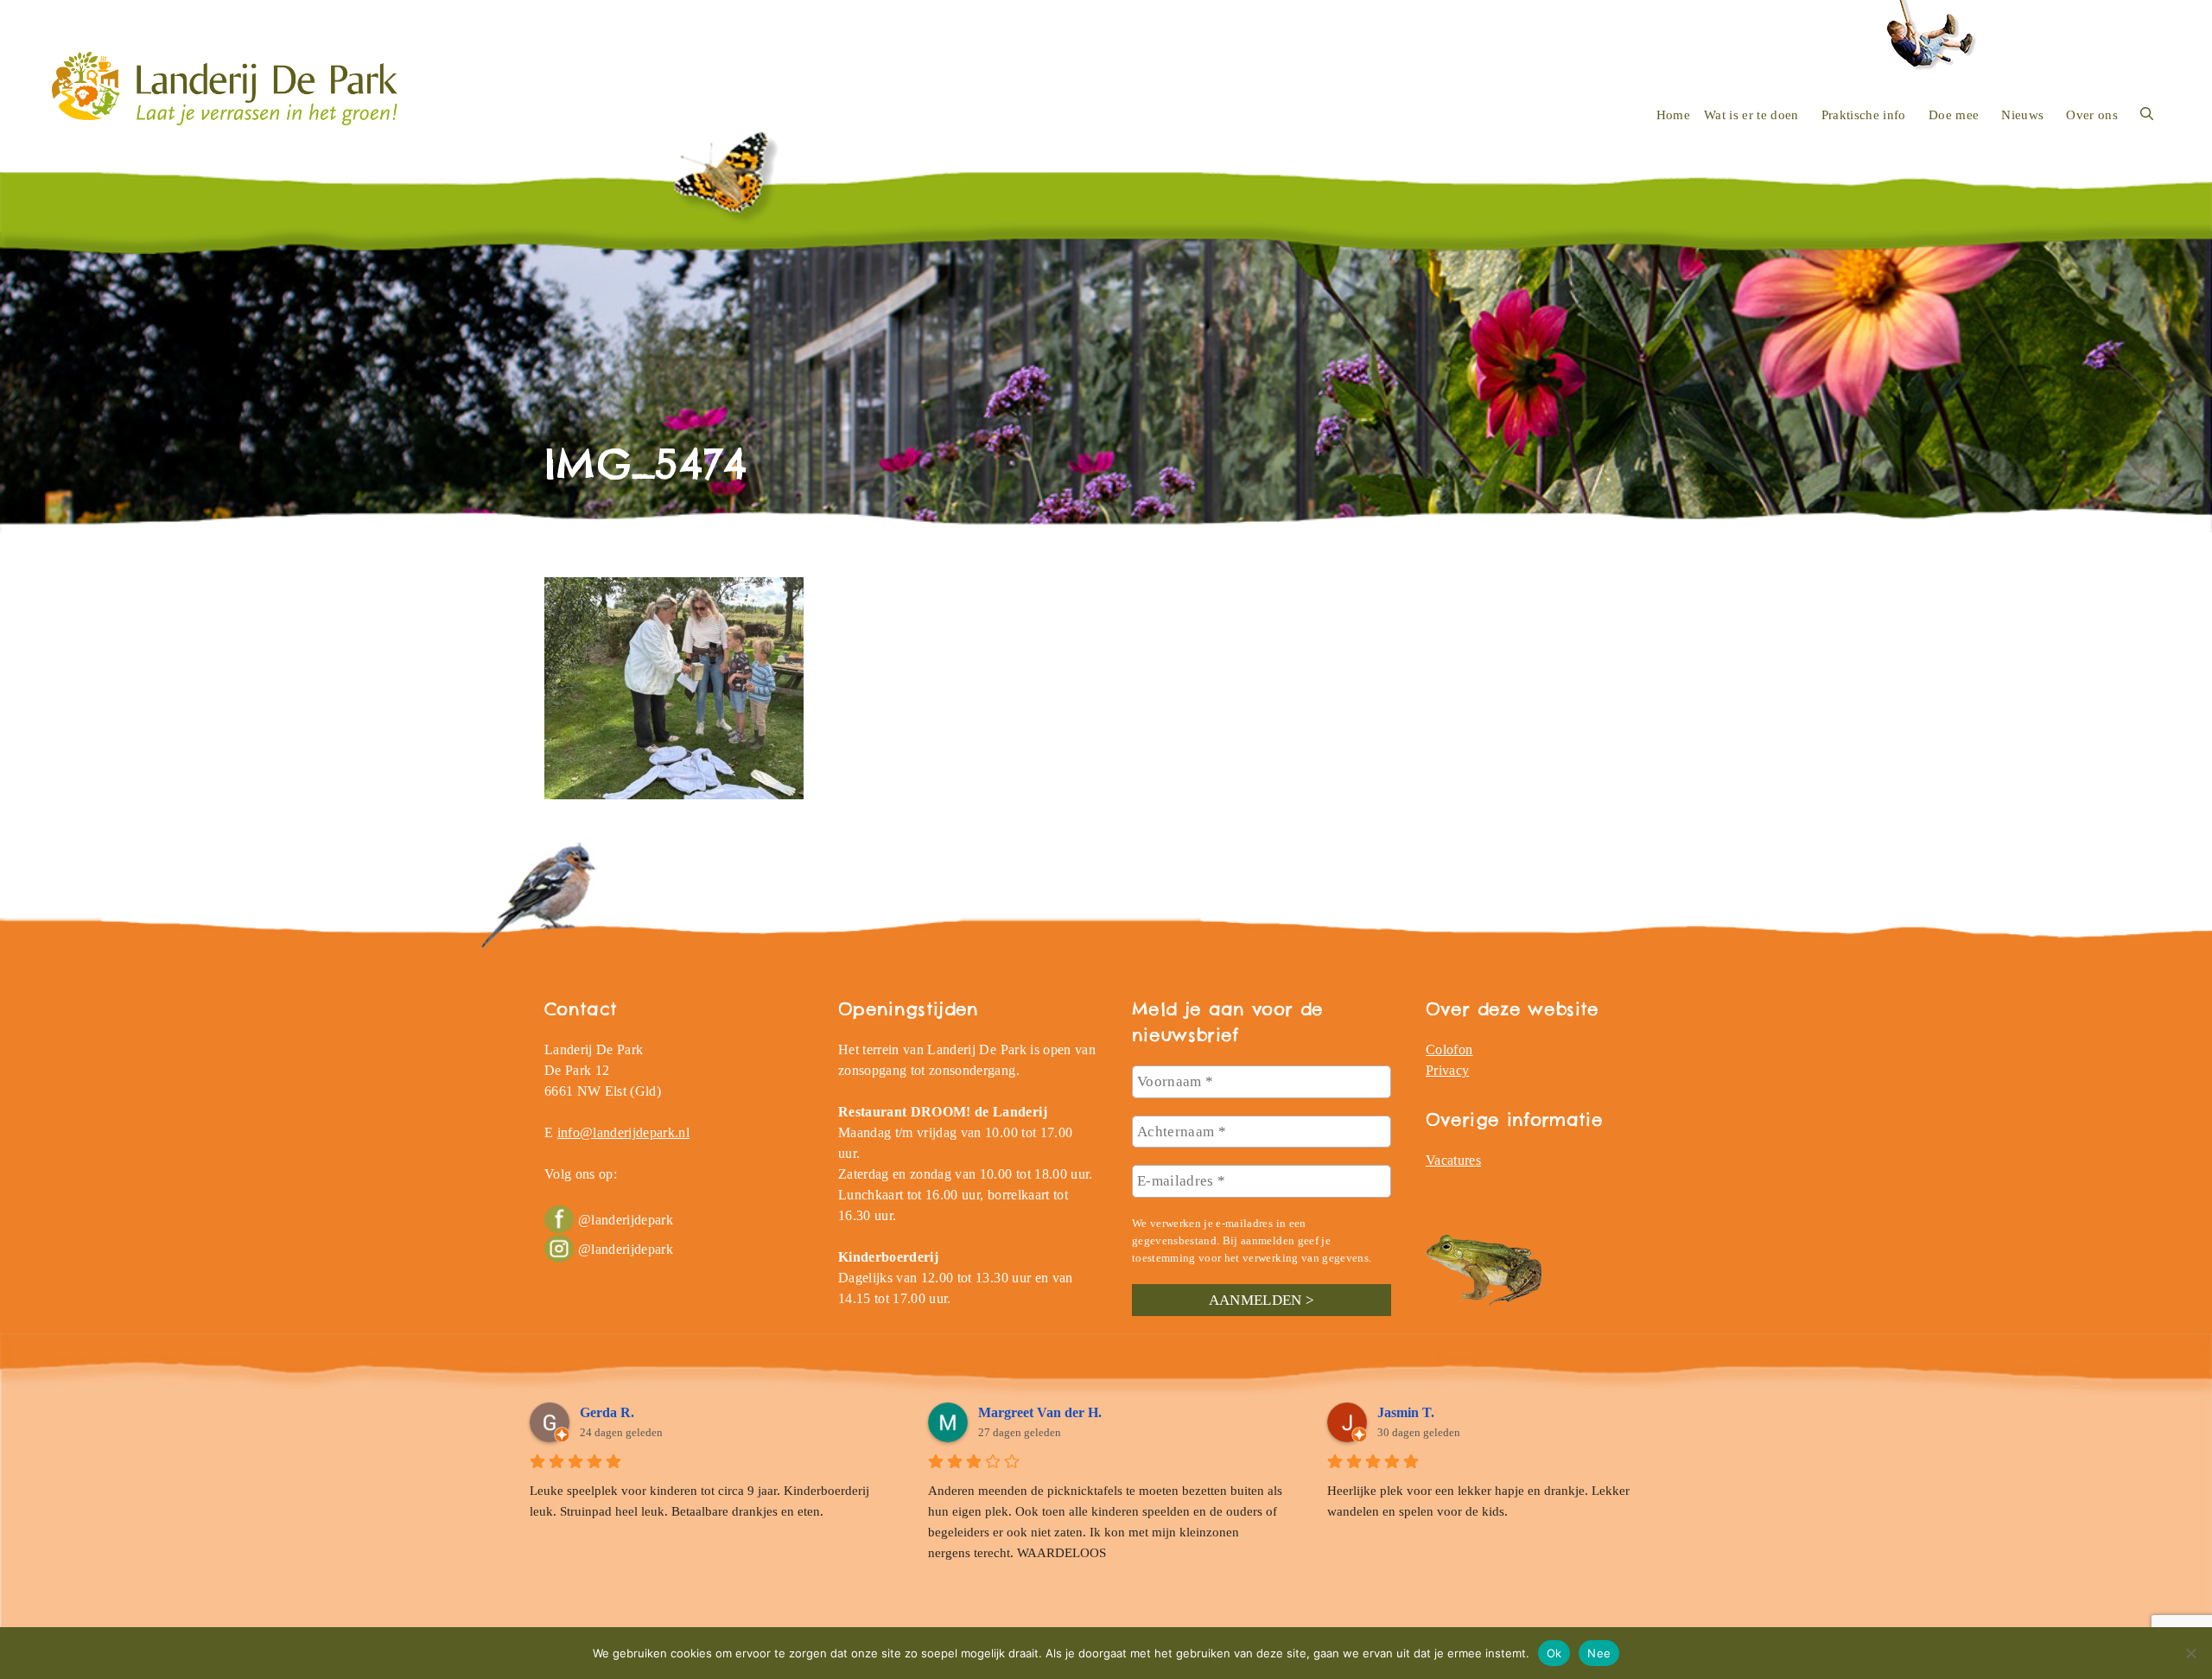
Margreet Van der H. (1040, 1412)
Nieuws (2022, 115)
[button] (2147, 115)
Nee (1599, 1652)
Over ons (2092, 115)
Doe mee (1954, 115)
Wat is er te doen (1751, 115)
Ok (1554, 1652)
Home (1673, 115)
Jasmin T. (1406, 1412)
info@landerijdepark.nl (623, 1132)
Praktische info (1864, 115)
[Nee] (2190, 1653)
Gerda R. (607, 1412)
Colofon (1449, 1049)
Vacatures (1453, 1160)
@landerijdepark (626, 1220)
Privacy (1447, 1070)
